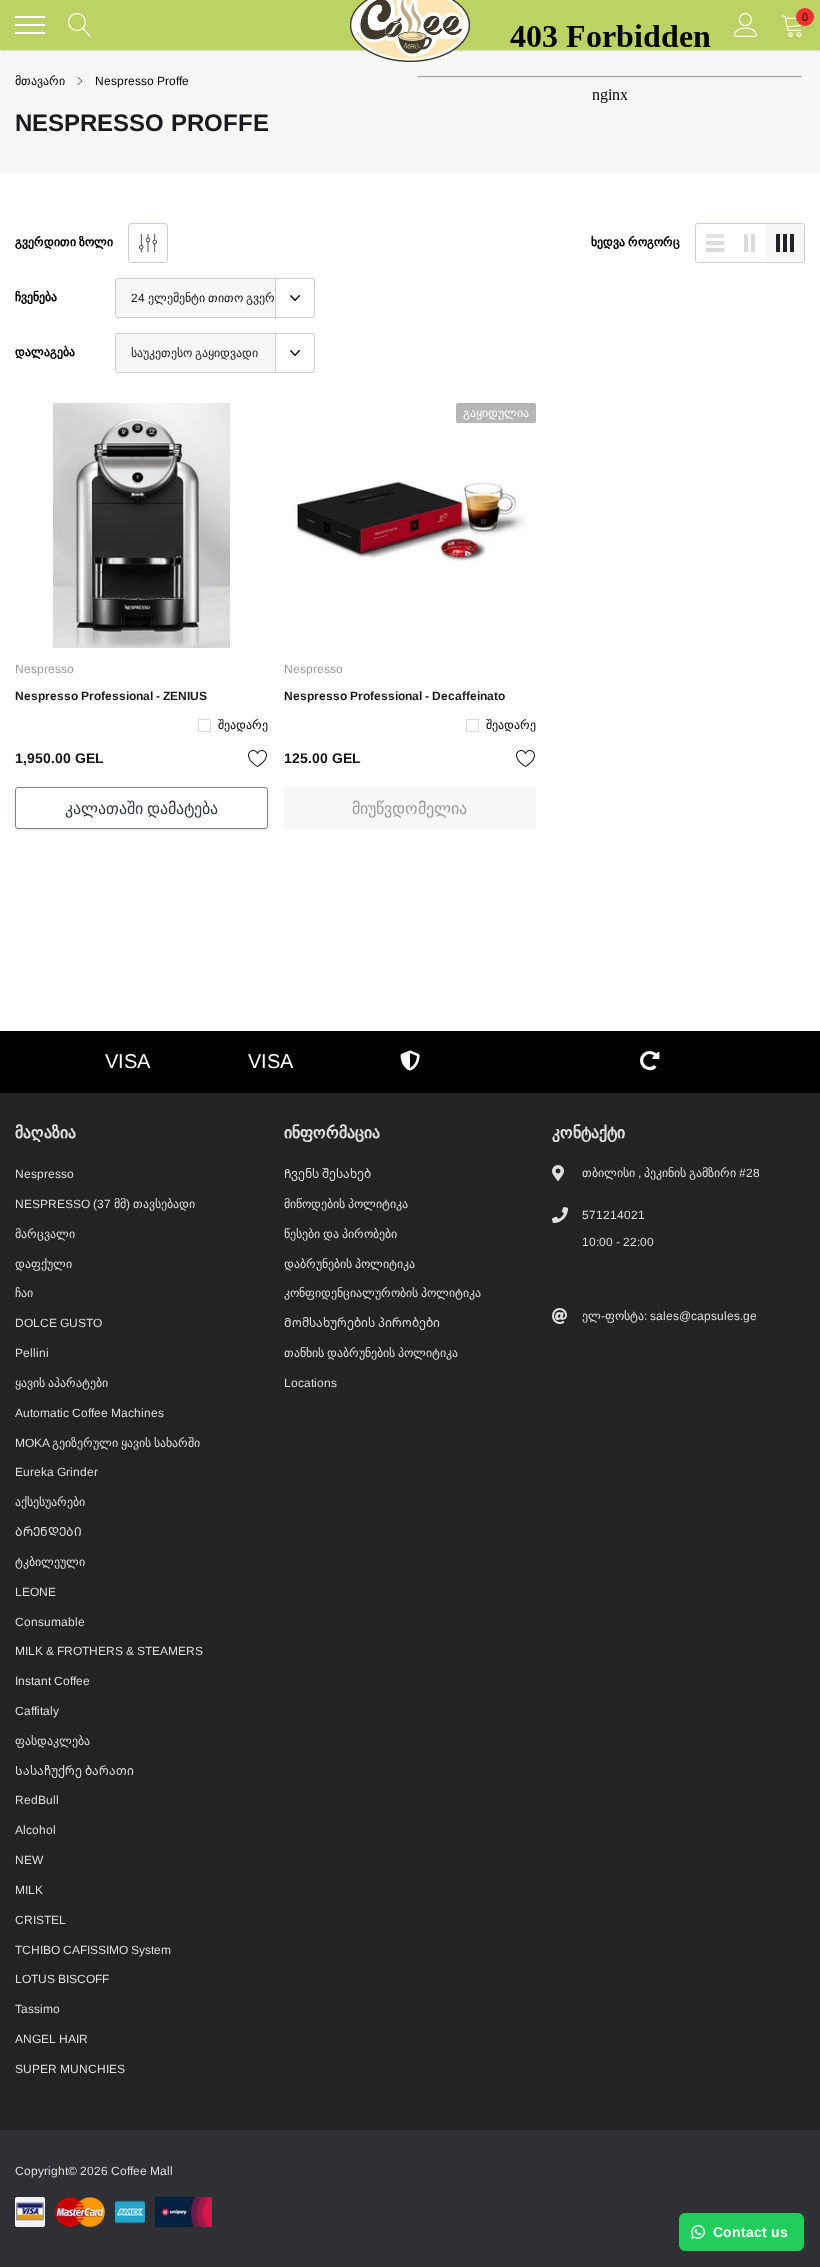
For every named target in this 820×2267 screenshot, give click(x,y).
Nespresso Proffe (142, 81)
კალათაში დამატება (141, 808)
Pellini (32, 1353)
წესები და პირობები (340, 1234)
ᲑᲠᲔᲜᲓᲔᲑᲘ (48, 1532)
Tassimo (37, 2009)
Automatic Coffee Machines (89, 1413)
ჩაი (24, 1293)
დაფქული (43, 1264)
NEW (29, 1860)
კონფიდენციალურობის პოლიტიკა (382, 1293)
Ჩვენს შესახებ (327, 1174)
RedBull (37, 1800)
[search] (80, 25)
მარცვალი (45, 1234)
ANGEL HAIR (51, 2039)
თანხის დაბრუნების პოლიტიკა (371, 1353)
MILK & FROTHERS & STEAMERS (109, 1651)
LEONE (35, 1592)
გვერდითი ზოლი (64, 242)
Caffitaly (37, 1711)
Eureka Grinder (56, 1472)
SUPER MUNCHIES (70, 2069)
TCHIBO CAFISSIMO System (93, 1950)
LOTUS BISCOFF (62, 1979)
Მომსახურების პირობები (362, 1323)
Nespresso (44, 669)
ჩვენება (36, 297)
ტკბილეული (50, 1562)
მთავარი (40, 81)
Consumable (50, 1622)
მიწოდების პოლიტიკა (346, 1204)
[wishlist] (258, 758)
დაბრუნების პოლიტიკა (349, 1264)
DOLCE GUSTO (58, 1323)
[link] (141, 525)
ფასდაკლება (52, 1741)
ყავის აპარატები (61, 1383)
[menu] (30, 25)
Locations (310, 1383)
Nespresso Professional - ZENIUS (111, 696)
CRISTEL (40, 1920)
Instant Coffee (52, 1681)
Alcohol (35, 1830)
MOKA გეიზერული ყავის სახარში (107, 1443)
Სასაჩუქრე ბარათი (74, 1771)
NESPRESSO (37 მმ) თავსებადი (105, 1204)
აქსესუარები (50, 1502)
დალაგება (45, 352)
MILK (29, 1890)
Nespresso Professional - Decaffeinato (394, 696)
